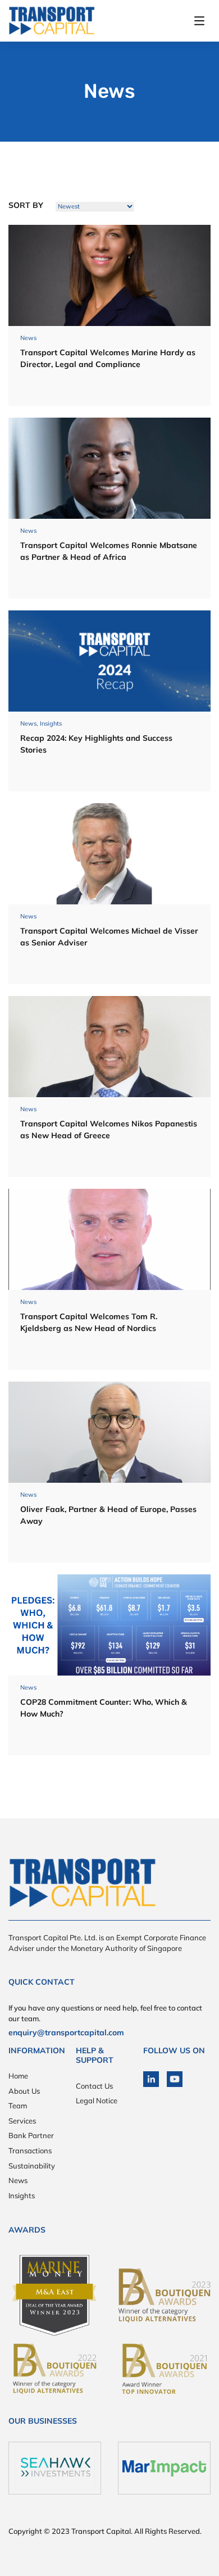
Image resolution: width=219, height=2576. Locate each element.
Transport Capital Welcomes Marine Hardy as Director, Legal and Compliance (108, 358)
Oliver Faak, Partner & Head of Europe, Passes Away (108, 1515)
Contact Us (94, 2086)
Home (18, 2076)
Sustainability (32, 2166)
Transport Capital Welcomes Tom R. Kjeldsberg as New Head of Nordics (89, 1322)
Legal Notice (97, 2100)
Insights (22, 2195)
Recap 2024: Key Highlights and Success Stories (96, 744)
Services (22, 2121)
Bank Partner (31, 2135)
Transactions (30, 2151)
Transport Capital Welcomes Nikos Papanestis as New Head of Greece (109, 1129)
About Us (24, 2091)
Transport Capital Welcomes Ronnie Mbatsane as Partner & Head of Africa (109, 551)
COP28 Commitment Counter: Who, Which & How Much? (104, 1708)
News (18, 2180)
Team (18, 2106)
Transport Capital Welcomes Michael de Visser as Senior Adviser (109, 937)
